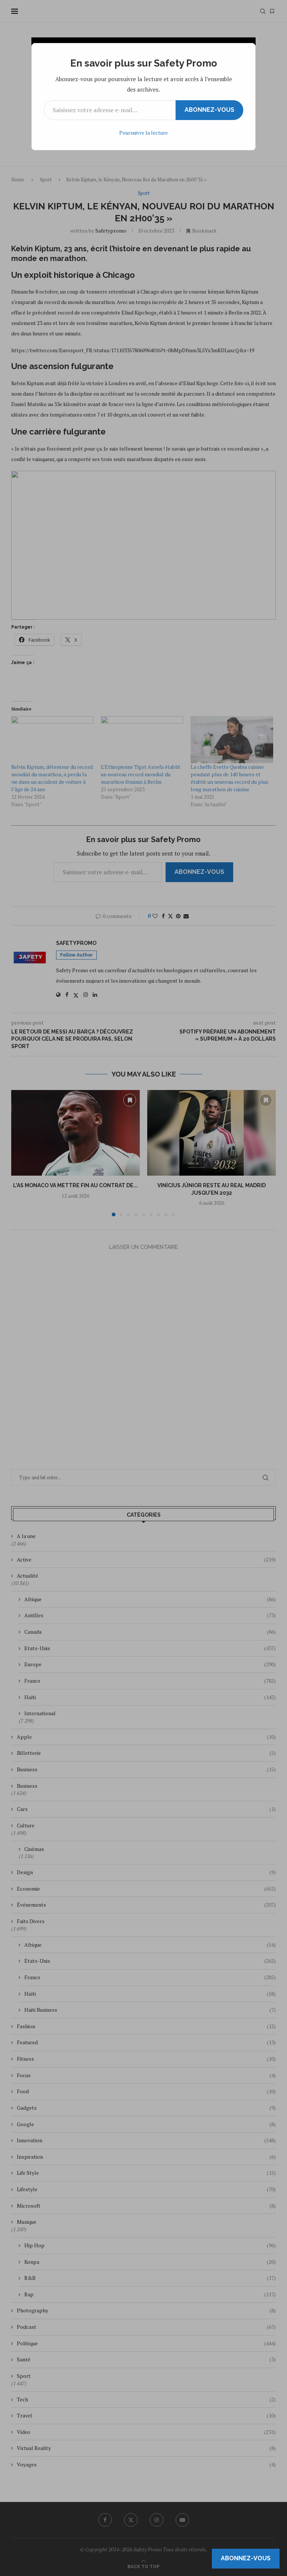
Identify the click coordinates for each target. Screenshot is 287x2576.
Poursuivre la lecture (143, 133)
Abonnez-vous (209, 110)
